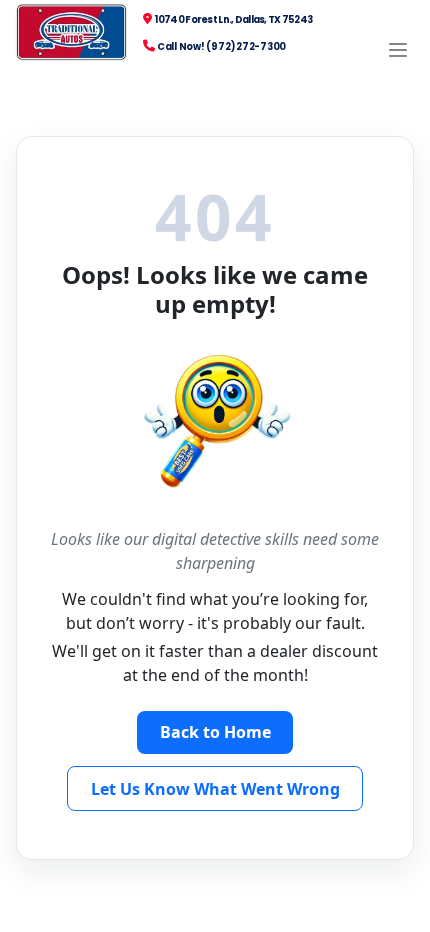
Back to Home (215, 732)
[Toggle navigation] (398, 50)
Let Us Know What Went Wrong (215, 789)
